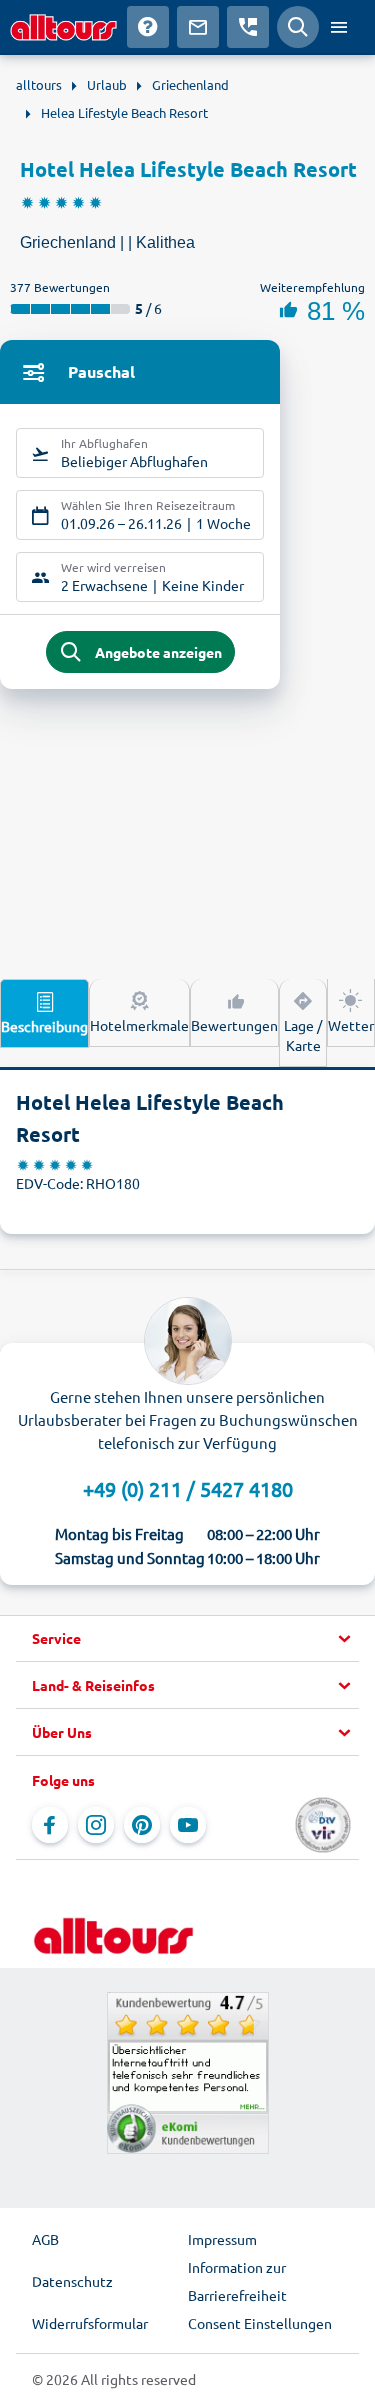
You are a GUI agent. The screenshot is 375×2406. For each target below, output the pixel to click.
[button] (187, 1639)
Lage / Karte (303, 1035)
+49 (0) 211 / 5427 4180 (188, 1488)
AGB (45, 2239)
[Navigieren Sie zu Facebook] (50, 1825)
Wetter (351, 1025)
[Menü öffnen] (339, 27)
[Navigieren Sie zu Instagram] (96, 1825)
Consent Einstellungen (260, 2323)
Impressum (222, 2239)
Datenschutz (72, 2281)
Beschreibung (44, 1026)
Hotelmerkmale (139, 1025)
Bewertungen (234, 1025)
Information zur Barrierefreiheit (237, 2281)
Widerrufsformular (90, 2323)
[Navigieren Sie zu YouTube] (188, 1825)
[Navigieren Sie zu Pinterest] (142, 1825)
